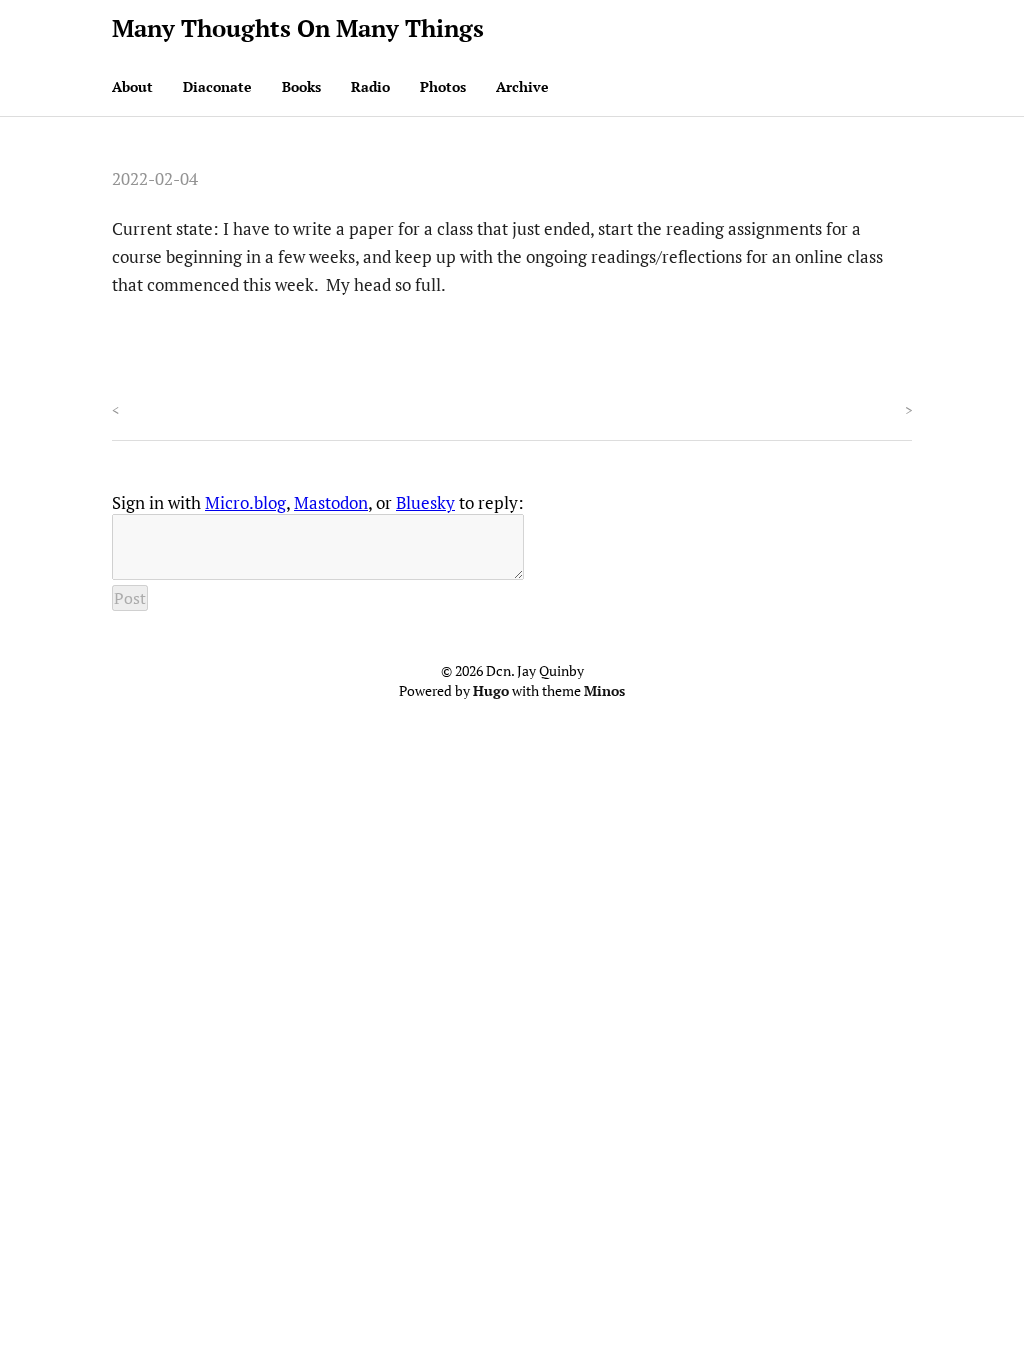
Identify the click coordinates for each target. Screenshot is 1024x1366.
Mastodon (331, 502)
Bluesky (425, 502)
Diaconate (217, 86)
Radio (370, 86)
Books (301, 86)
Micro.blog (245, 502)
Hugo (491, 690)
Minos (604, 690)
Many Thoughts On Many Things (298, 28)
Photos (443, 86)
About (132, 86)
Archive (522, 86)
